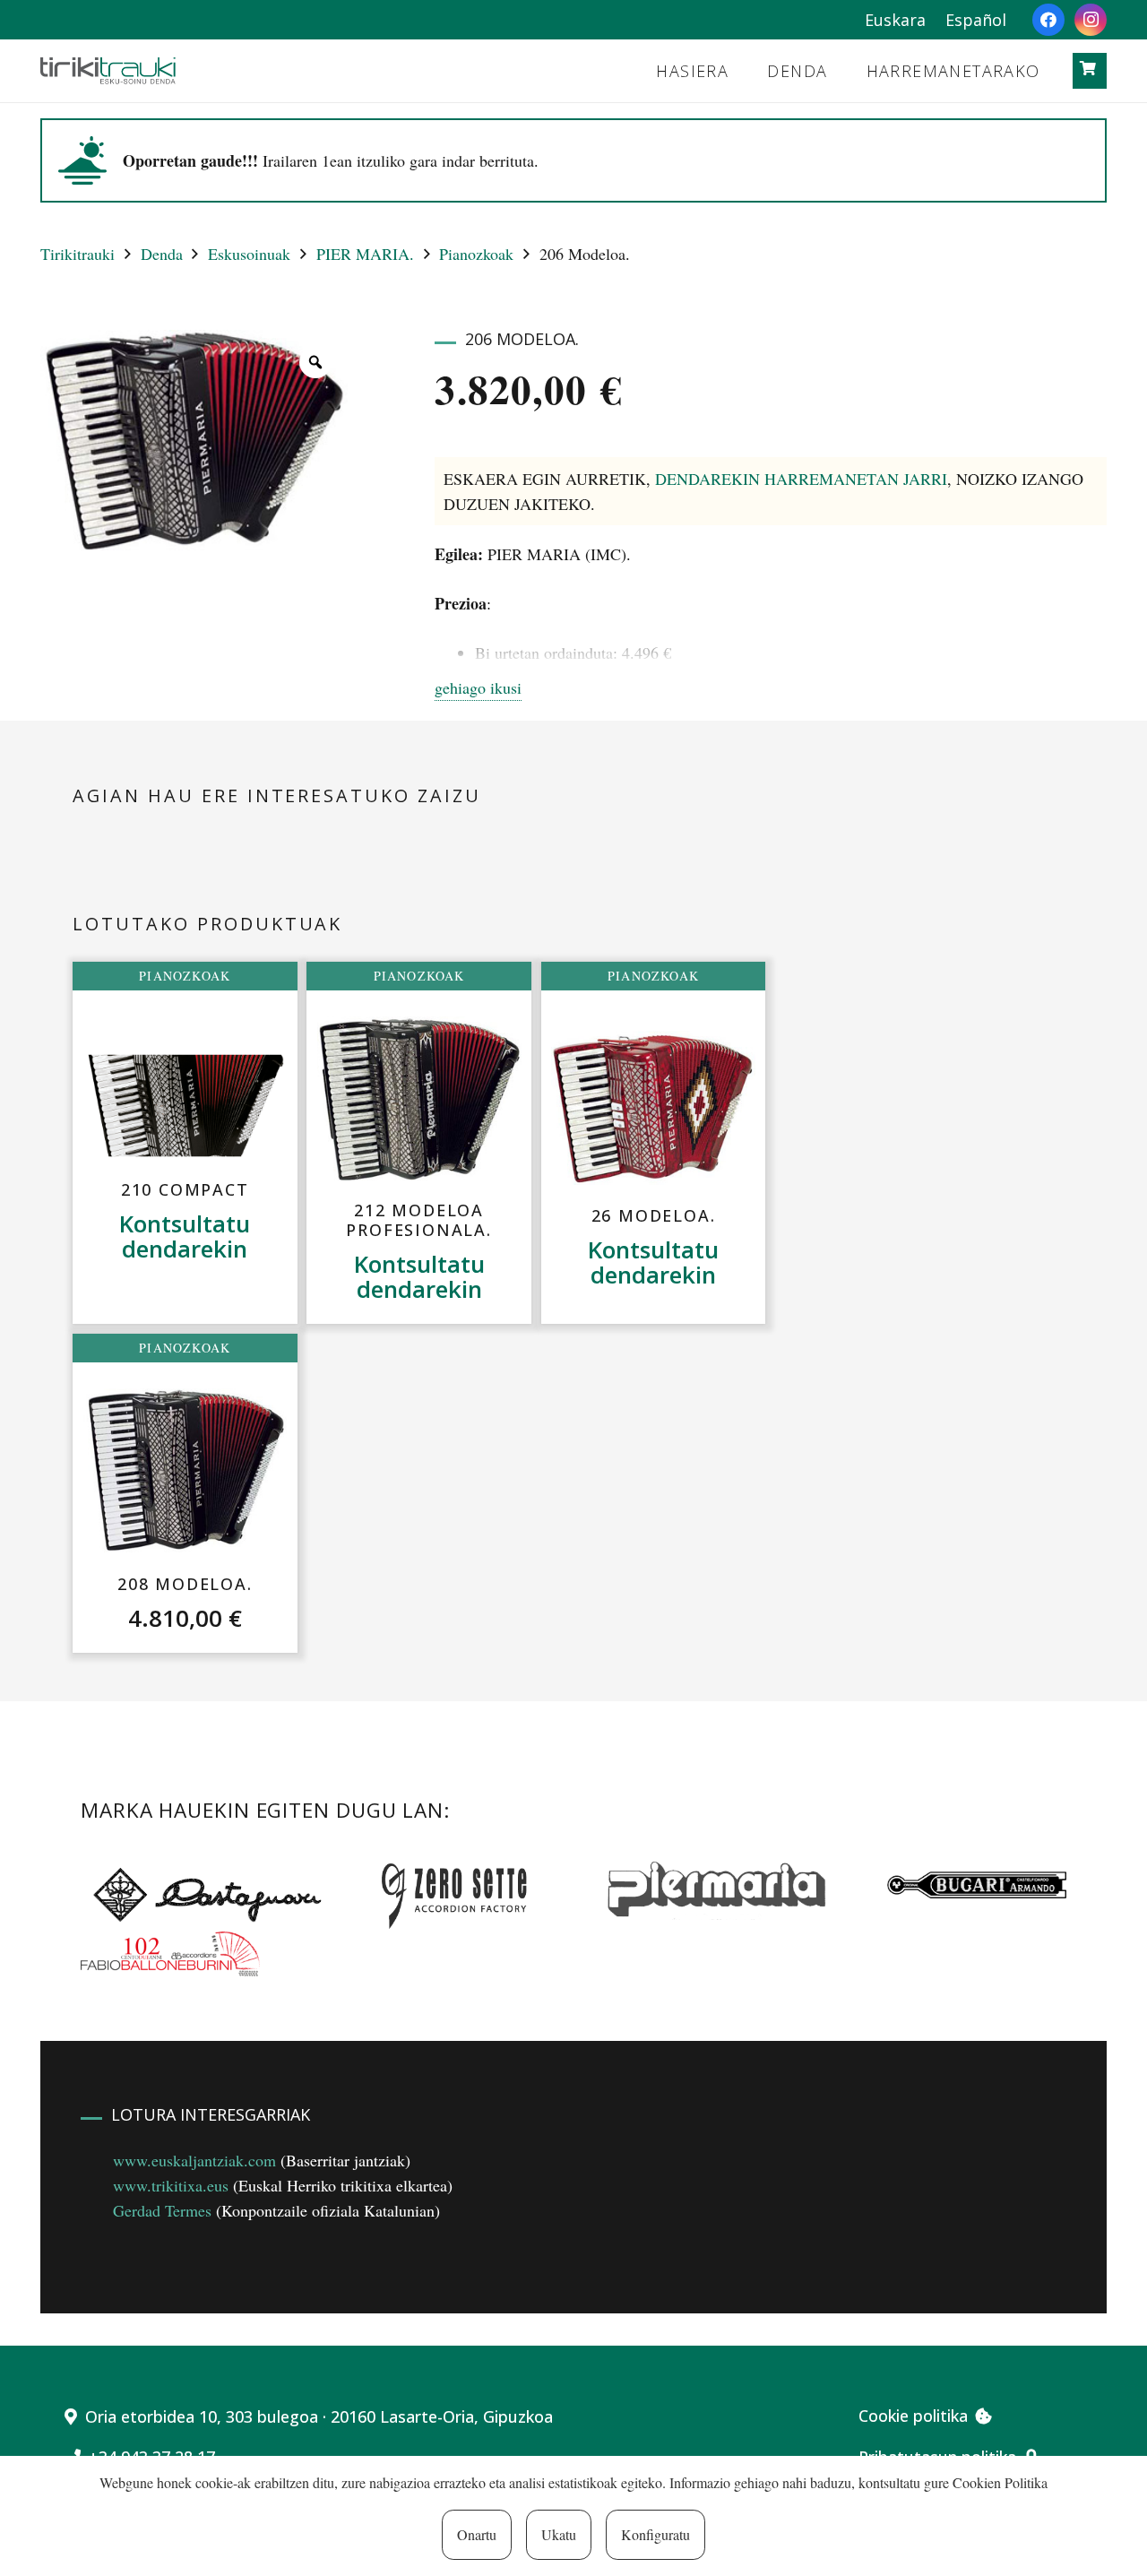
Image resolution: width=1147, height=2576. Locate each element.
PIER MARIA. (365, 254)
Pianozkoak (476, 254)
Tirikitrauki (78, 254)
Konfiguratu (655, 2534)
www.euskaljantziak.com (194, 2160)
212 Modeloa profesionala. (418, 1220)
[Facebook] (1048, 20)
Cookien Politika (1000, 2482)
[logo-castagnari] (203, 1893)
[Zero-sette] (463, 1893)
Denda (162, 254)
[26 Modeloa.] (653, 1108)
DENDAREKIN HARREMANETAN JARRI (801, 479)
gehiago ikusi (478, 687)
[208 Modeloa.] (185, 1472)
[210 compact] (185, 1106)
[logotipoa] (108, 71)
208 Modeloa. (185, 1584)
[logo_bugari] (977, 1885)
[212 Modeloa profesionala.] (419, 1098)
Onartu (477, 2534)
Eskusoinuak (249, 254)
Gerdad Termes (162, 2210)
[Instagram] (1091, 20)
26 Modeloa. (654, 1215)
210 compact (185, 1189)
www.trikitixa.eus (171, 2185)
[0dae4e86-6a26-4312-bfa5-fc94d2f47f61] (170, 1954)
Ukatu (559, 2534)
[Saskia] (1088, 69)
